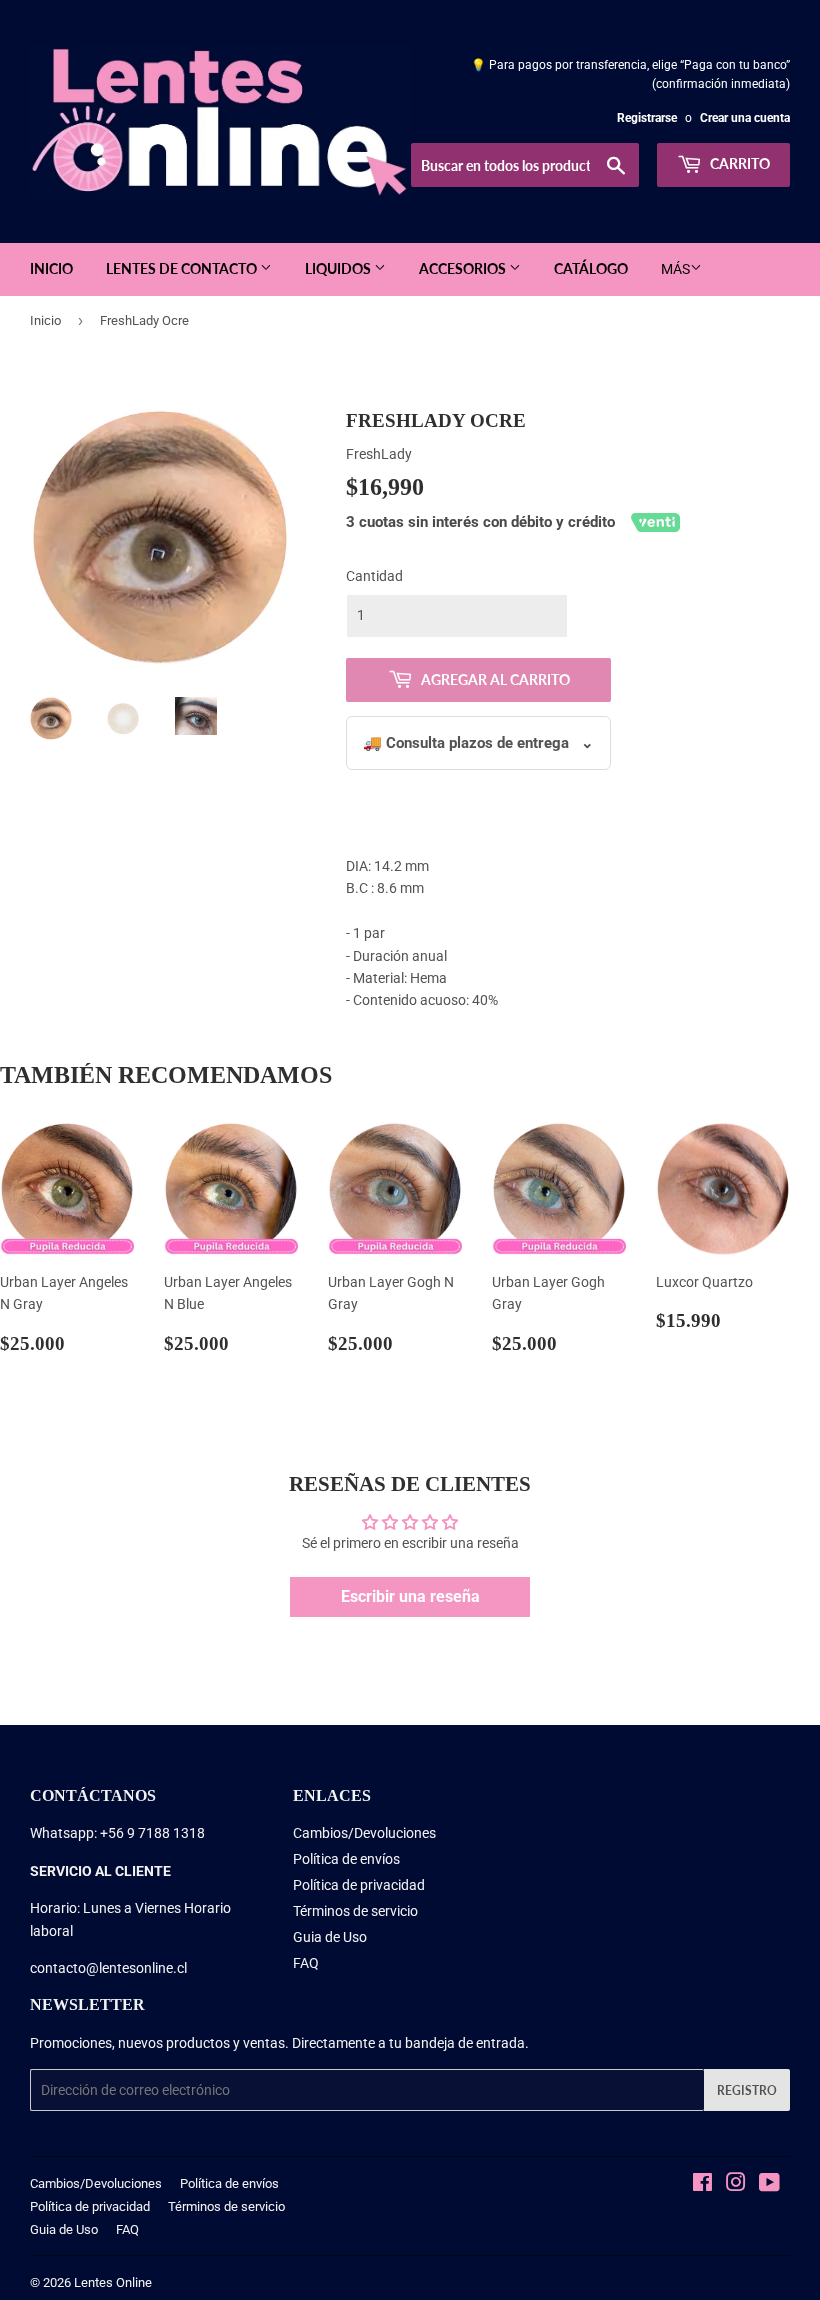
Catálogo (591, 268)
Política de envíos (346, 1859)
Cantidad (374, 576)
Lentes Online (113, 2282)
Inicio (51, 268)
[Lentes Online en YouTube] (769, 2185)
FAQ (306, 1963)
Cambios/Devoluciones (364, 1833)
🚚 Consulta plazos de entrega (478, 743)
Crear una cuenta (745, 118)
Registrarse (647, 118)
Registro (747, 2090)
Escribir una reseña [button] (410, 1596)
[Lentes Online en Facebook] (702, 2185)
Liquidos (339, 268)
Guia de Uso (330, 1937)
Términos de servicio (355, 1911)
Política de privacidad (359, 1885)
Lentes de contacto (183, 268)
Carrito (738, 163)
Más (675, 269)
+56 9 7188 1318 (152, 1833)
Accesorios (464, 268)
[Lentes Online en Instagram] (736, 2185)
